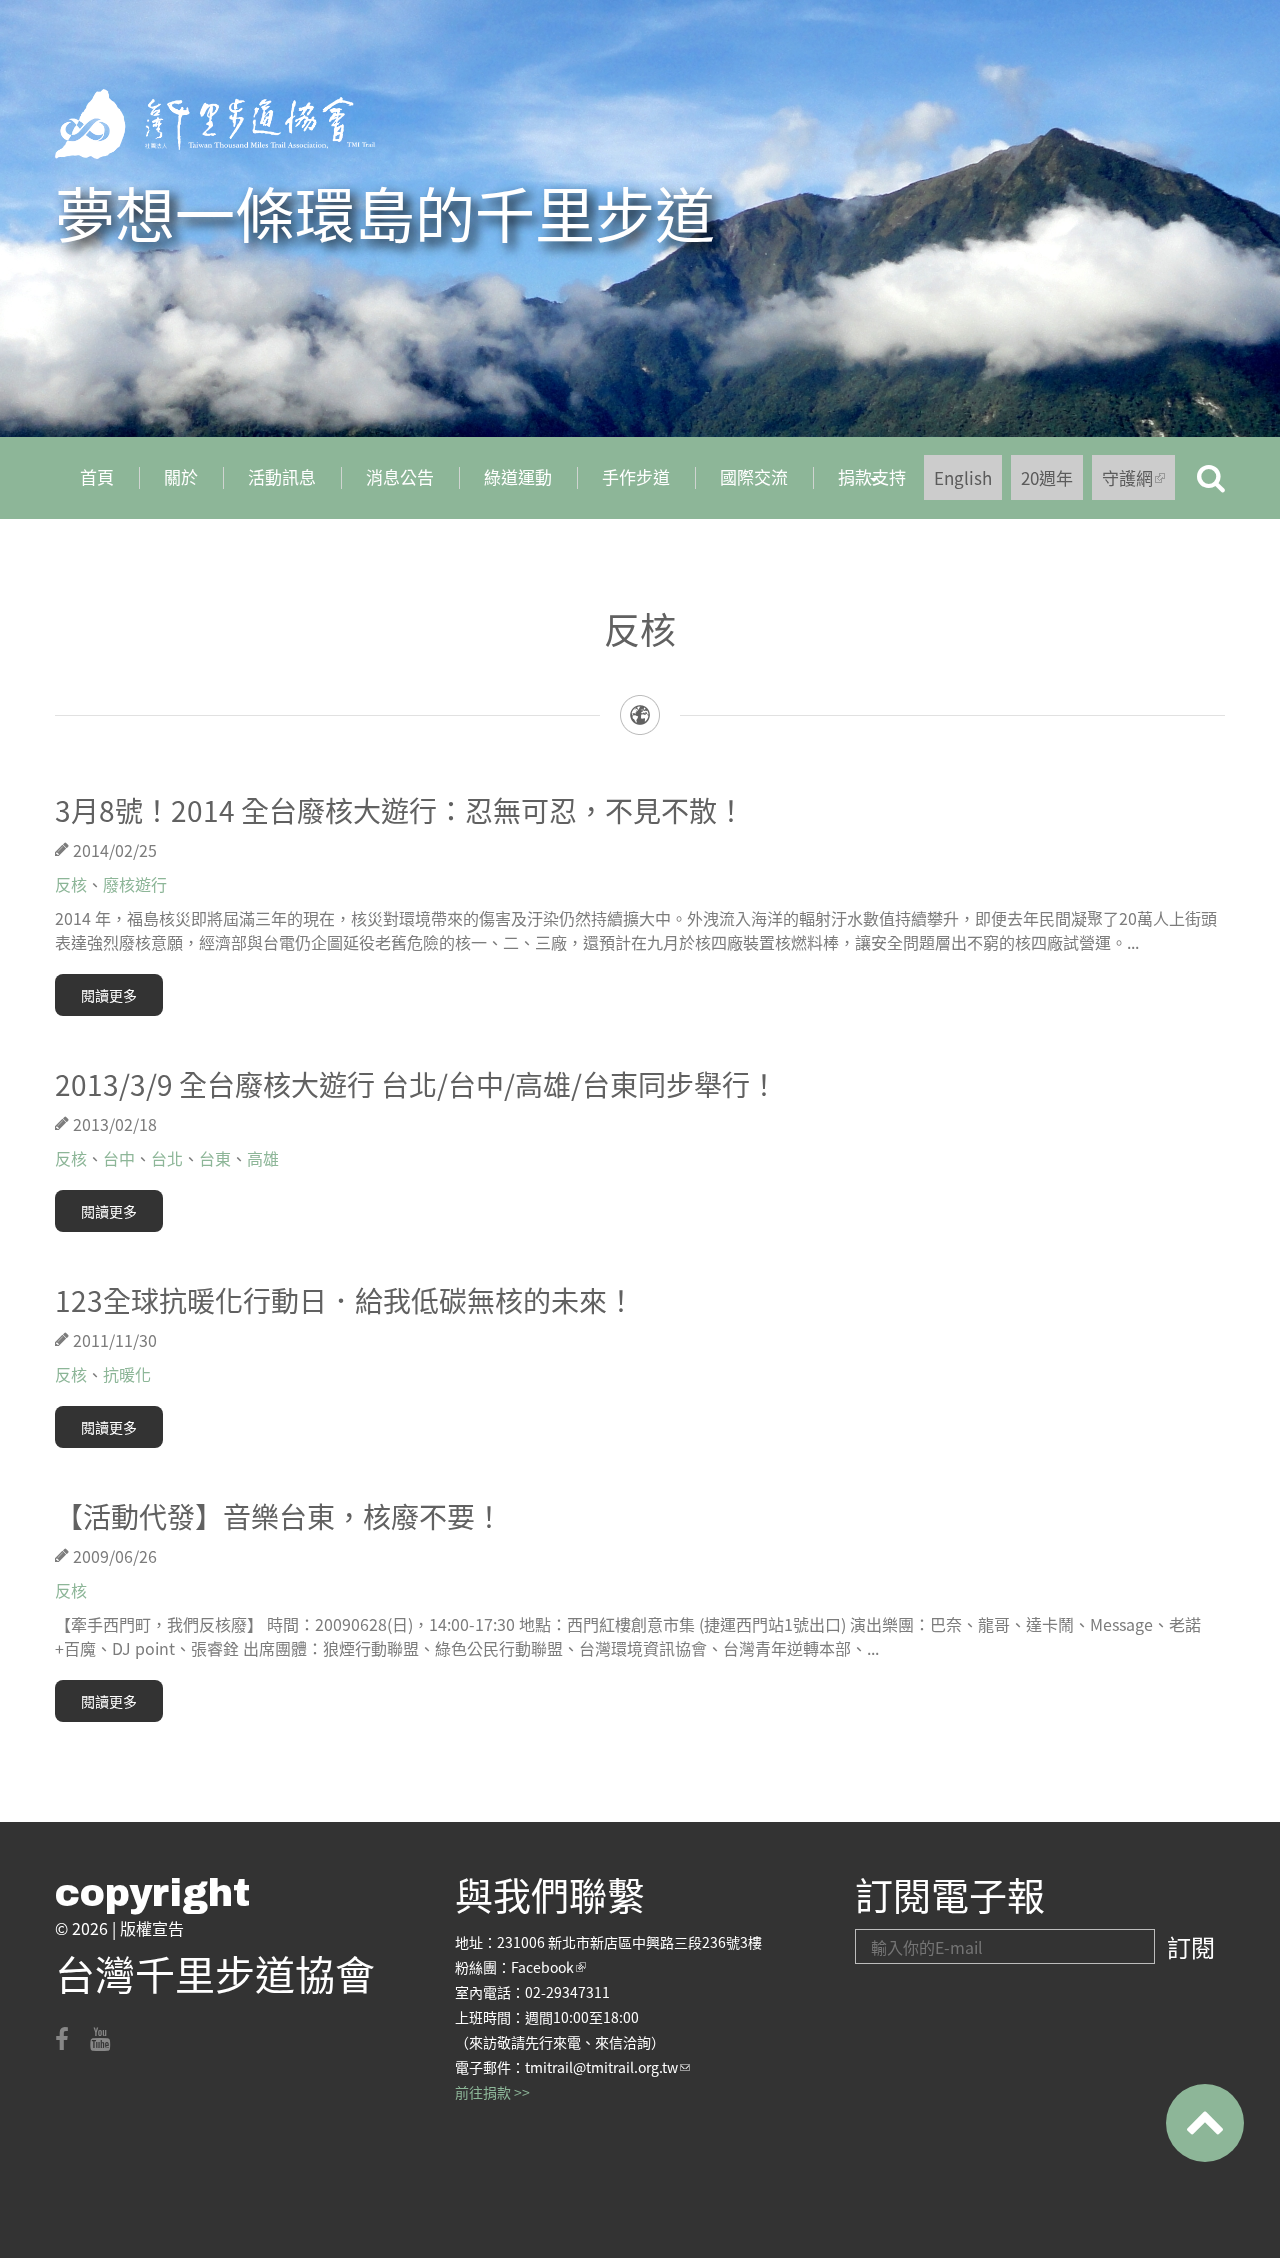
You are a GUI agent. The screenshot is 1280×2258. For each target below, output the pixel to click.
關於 (181, 476)
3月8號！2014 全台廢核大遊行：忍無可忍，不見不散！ (400, 810)
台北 (167, 1158)
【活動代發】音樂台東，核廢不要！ (279, 1516)
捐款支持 (859, 484)
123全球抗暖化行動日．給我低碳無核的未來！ (345, 1300)
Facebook (548, 1967)
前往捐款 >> (492, 2092)
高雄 (263, 1158)
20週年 (1047, 477)
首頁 (97, 476)
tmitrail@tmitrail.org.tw (607, 2067)
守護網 (1138, 482)
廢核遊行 (135, 884)
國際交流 (754, 476)
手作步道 (636, 476)
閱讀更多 (109, 995)
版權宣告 (152, 1928)
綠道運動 (518, 476)
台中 (119, 1158)
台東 (215, 1158)
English (963, 477)
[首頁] (215, 124)
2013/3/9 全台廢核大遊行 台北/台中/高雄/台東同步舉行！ (416, 1084)
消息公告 (400, 476)
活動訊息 (282, 476)
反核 (71, 884)
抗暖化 (127, 1374)
